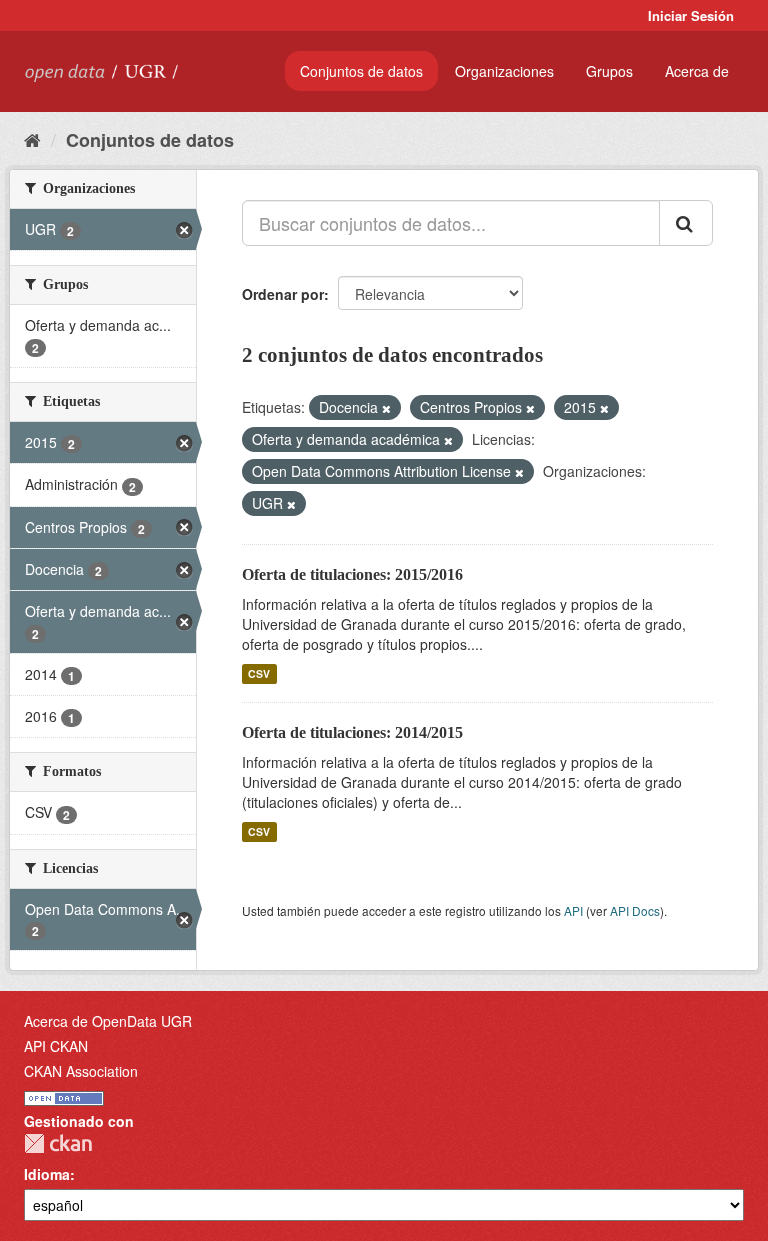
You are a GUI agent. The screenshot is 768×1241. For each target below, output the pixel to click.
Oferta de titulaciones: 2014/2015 (352, 732)
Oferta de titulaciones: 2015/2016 (352, 574)
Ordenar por (283, 294)
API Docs (635, 910)
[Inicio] (32, 139)
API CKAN (56, 1046)
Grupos (609, 71)
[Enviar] (686, 223)
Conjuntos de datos (361, 71)
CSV (259, 673)
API (573, 910)
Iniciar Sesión (691, 15)
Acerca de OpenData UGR (108, 1021)
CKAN (58, 1143)
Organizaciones (504, 71)
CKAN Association (81, 1071)
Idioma (47, 1174)
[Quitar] (386, 408)
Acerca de (697, 71)
